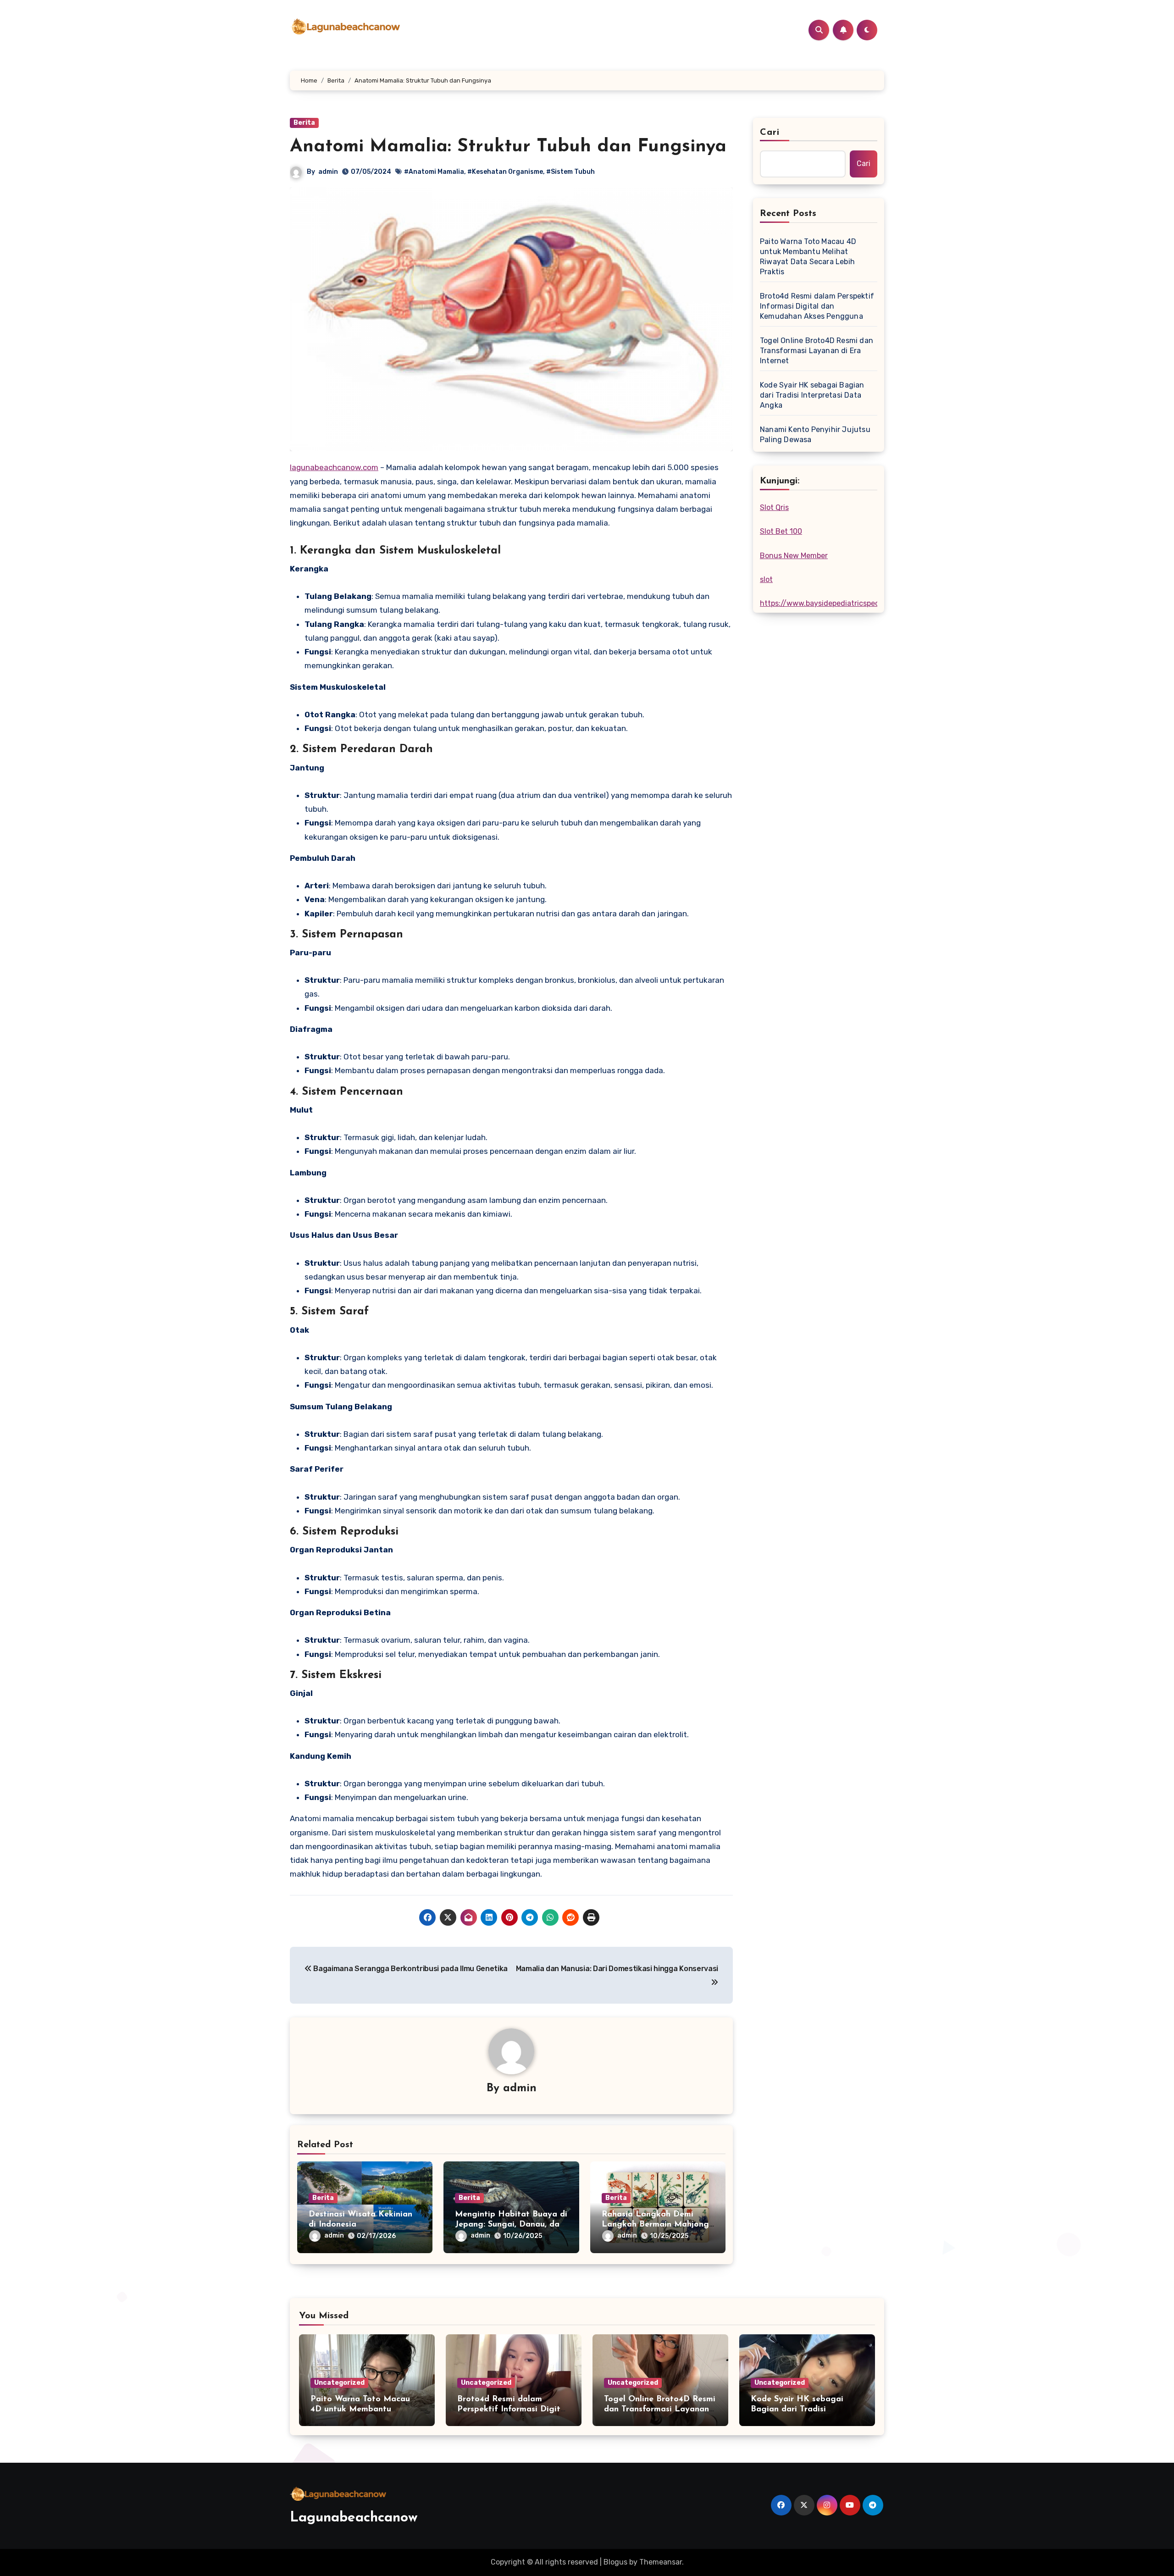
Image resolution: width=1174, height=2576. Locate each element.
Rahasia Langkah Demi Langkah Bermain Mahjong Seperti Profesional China (655, 2224)
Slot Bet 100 (781, 531)
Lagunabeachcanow (354, 2518)
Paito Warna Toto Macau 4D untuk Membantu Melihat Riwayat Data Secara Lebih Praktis (808, 257)
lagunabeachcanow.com (334, 467)
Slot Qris (774, 507)
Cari (770, 133)
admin (328, 172)
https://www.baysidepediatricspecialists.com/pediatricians (862, 603)
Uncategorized (339, 2383)
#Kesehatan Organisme (505, 172)
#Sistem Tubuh (570, 172)
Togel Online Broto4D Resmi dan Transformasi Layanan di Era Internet (817, 351)
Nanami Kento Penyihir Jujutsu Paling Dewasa (815, 435)
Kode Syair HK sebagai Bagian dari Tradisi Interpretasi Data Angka (812, 395)
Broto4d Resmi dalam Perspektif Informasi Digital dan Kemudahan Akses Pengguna (817, 306)
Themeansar (661, 2562)
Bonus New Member (794, 556)
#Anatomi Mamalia (434, 172)
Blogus (615, 2562)
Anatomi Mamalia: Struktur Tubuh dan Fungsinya (508, 147)
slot (766, 579)
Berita (304, 123)
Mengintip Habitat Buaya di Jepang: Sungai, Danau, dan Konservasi (511, 2224)
